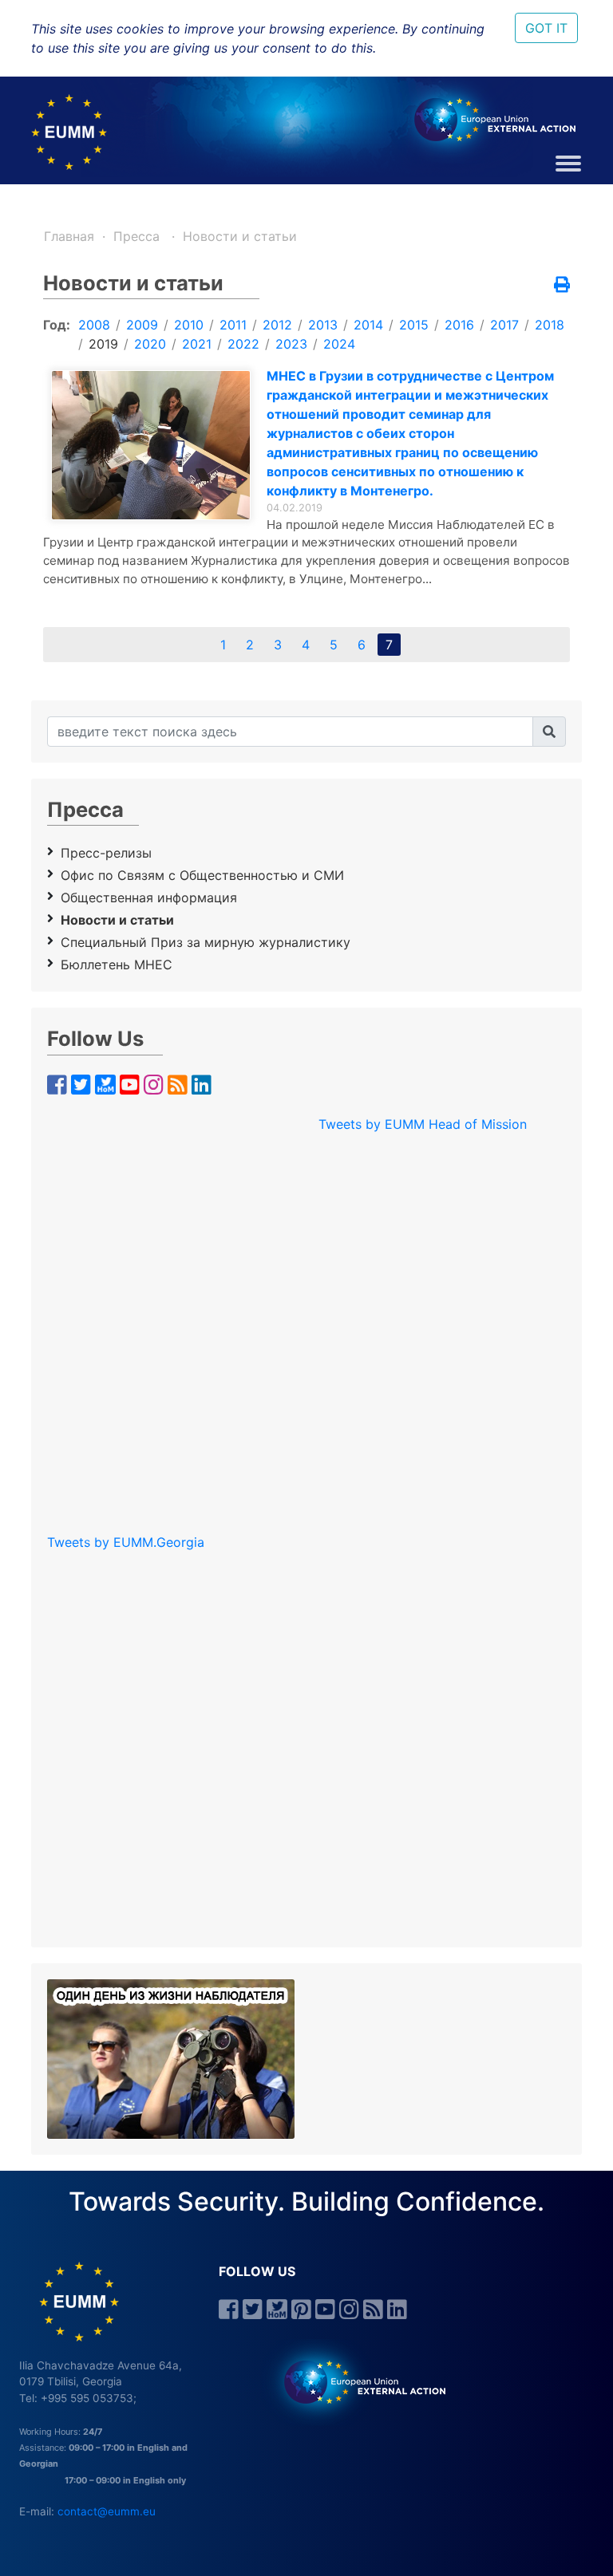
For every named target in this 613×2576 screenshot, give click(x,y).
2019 (103, 344)
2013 (323, 325)
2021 (197, 344)
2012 (277, 325)
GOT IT (546, 28)
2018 (550, 325)
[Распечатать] (562, 286)
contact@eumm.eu (107, 2511)
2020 (150, 344)
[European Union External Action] (356, 2381)
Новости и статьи (240, 236)
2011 (233, 325)
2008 (94, 325)
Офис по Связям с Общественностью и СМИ (202, 875)
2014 (368, 325)
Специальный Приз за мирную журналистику (206, 942)
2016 (459, 325)
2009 (142, 325)
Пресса (138, 236)
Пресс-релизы (106, 853)
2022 (243, 344)
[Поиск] (549, 732)
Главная (69, 236)
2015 (414, 325)
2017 (504, 325)
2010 (189, 325)
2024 (339, 344)
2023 (291, 344)
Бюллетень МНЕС (117, 965)
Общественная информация (149, 897)
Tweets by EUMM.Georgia (126, 1542)
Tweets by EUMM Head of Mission (423, 1124)
